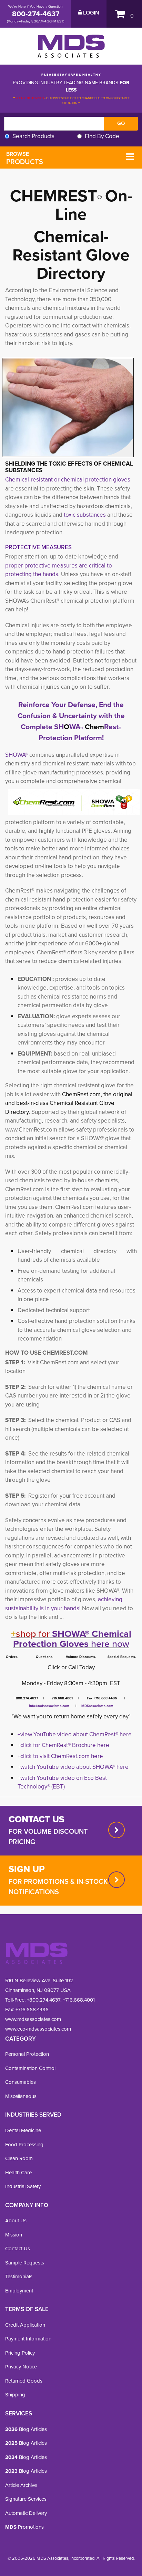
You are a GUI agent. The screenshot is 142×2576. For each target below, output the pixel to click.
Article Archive (21, 2485)
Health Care (18, 2172)
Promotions (24, 2527)
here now (71, 1639)
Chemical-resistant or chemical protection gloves (68, 479)
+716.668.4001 (79, 2000)
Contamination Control (30, 2068)
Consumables (21, 2082)
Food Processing (24, 2144)
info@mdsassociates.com (49, 1706)
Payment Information (28, 2339)
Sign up (27, 1869)
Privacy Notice (21, 2367)
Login (90, 13)
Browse (25, 158)
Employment (19, 2291)
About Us (16, 2220)
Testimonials (19, 2276)
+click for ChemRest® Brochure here (63, 1745)
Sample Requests (25, 2263)
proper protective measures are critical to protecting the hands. (59, 570)
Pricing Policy (20, 2353)
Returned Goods (24, 2381)
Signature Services (26, 2499)
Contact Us (18, 2248)
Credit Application (25, 2325)
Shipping (15, 2394)
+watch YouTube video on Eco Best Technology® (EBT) (62, 1782)
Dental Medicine (23, 2130)
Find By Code (102, 136)
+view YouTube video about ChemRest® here (75, 1734)
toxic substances (85, 515)
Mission (14, 2235)
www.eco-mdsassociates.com (38, 2029)
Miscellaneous (21, 2096)
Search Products (33, 136)
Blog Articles (26, 2429)
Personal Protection (27, 2054)
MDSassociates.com (96, 1706)
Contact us (37, 1819)
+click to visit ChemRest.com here (60, 1756)
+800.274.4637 (43, 2000)
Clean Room (19, 2158)
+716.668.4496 (32, 2009)
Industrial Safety (23, 2186)
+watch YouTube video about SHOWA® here (73, 1767)
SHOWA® (17, 755)
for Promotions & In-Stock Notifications (58, 1886)
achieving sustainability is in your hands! (64, 1604)
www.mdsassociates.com (33, 2019)
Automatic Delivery (26, 2513)
